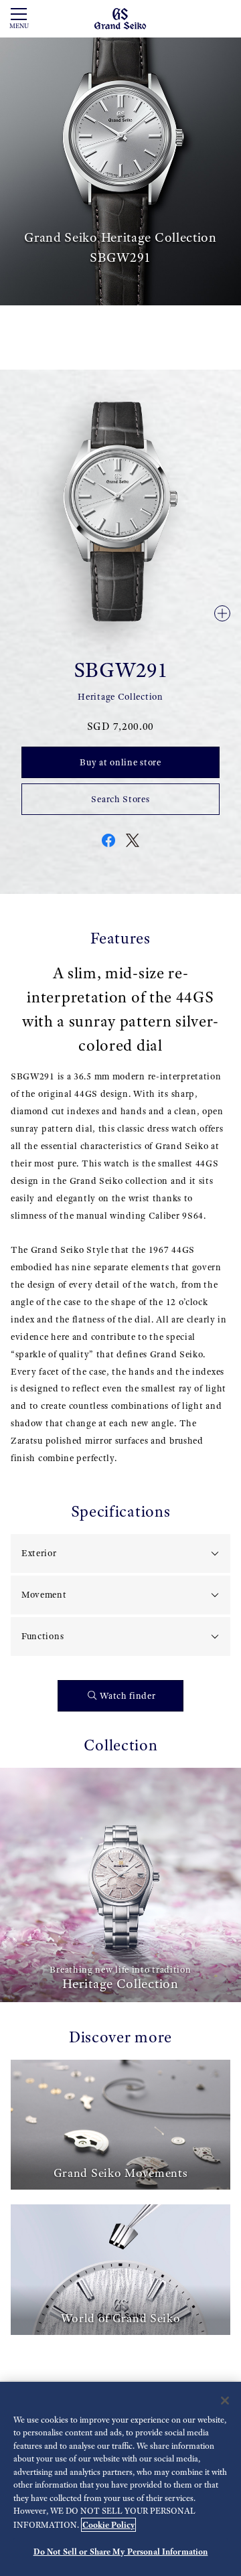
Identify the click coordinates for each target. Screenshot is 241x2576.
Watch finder (128, 1696)
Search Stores (120, 799)
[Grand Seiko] (120, 18)
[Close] (225, 2401)
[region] (120, 2479)
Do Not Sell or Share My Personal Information (121, 2552)
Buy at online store (120, 762)
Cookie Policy (108, 2525)
